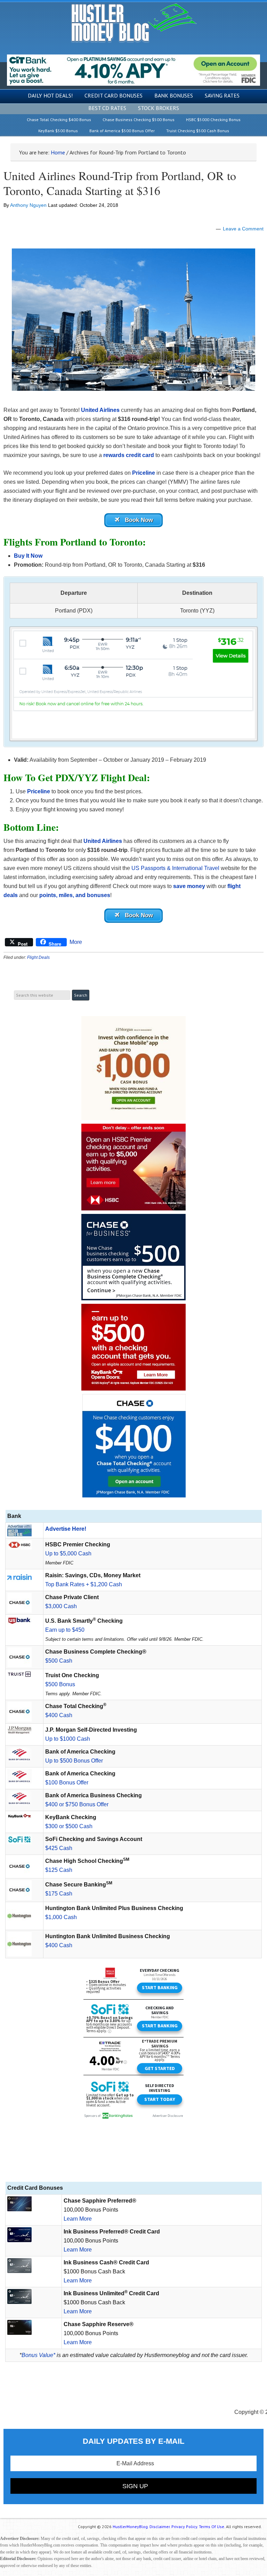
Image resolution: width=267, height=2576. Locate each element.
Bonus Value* (38, 2355)
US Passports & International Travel (175, 868)
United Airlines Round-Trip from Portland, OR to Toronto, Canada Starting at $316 (120, 183)
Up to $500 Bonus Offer (74, 1761)
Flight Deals (38, 957)
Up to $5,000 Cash (68, 1553)
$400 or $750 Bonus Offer (77, 1804)
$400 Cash (59, 1715)
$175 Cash (59, 1894)
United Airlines (100, 410)
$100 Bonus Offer (67, 1783)
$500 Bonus (60, 1684)
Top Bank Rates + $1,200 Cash (84, 1584)
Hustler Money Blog (134, 23)
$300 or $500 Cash (69, 1826)
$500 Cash (59, 1661)
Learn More (78, 2219)
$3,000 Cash (61, 1606)
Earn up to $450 (65, 1630)
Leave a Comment (243, 229)
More (76, 942)
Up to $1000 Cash (68, 1739)
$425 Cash (59, 1848)
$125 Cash (59, 1870)
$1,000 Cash (61, 1917)
